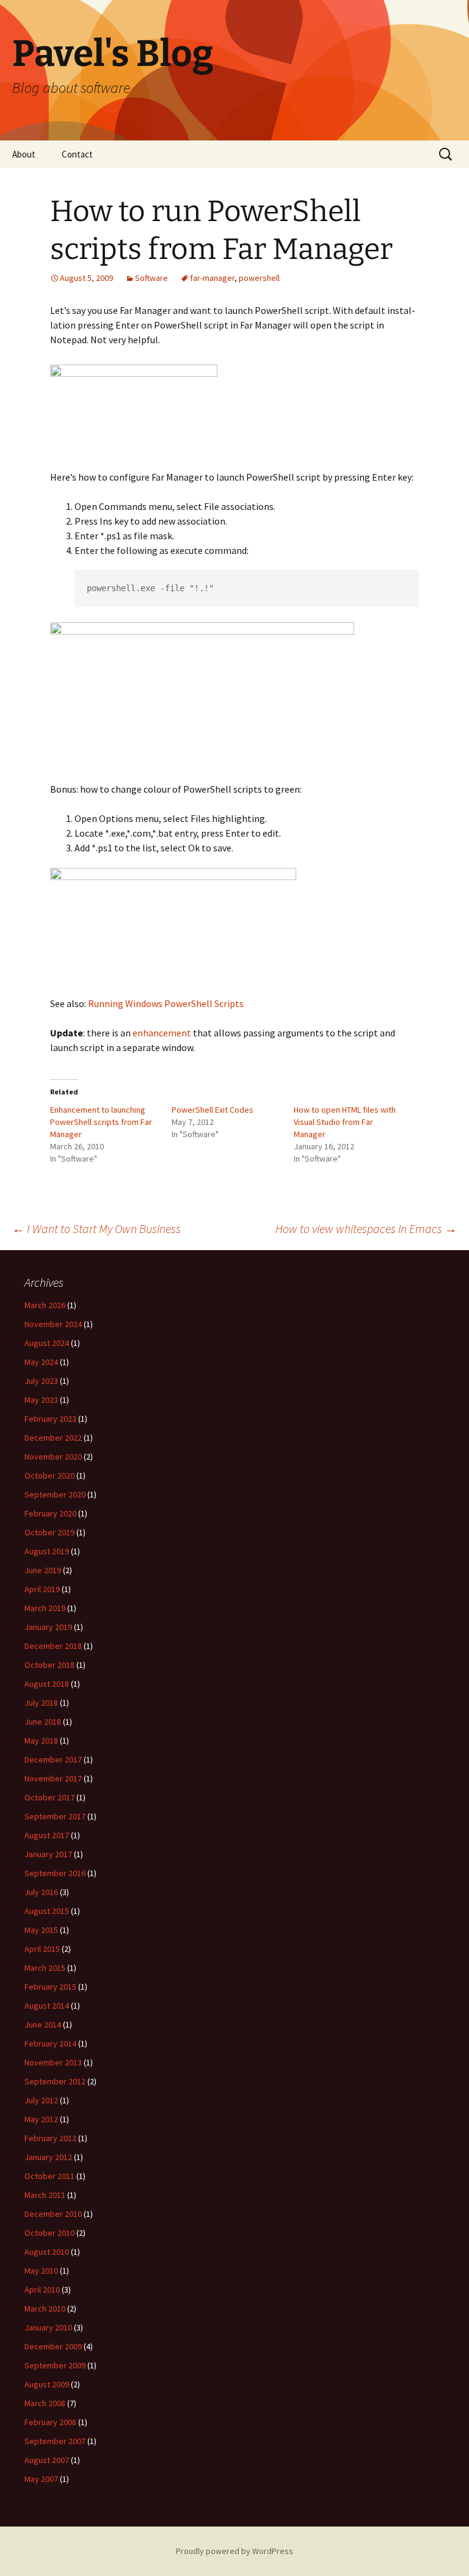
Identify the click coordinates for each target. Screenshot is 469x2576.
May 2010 (41, 2271)
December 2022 (53, 1438)
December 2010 (53, 2214)
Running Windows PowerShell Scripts (166, 1003)
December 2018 (53, 1646)
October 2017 (49, 1797)
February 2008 (50, 2422)
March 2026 (45, 1305)
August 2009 (47, 2384)
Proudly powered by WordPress (234, 2551)
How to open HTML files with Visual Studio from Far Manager (345, 1122)
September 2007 (55, 2441)
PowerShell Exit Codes (213, 1110)
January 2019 (48, 1627)
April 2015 (42, 1949)
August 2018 (47, 1684)
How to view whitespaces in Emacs (366, 1228)
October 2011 (49, 2176)
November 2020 (53, 1457)
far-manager (212, 278)
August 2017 (47, 1835)
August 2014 (47, 2006)
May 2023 (41, 1400)
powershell (259, 278)
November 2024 (53, 1324)
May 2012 (41, 2119)
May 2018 (41, 1741)
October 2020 (49, 1475)
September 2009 (55, 2365)
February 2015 (50, 1987)
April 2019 (42, 1589)
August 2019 (47, 1551)
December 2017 (53, 1759)
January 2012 (48, 2157)
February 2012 (50, 2138)
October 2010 (49, 2233)
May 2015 (41, 1930)
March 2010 (45, 2309)
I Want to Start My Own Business (96, 1228)
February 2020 (50, 1513)
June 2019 (43, 1570)
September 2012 (55, 2081)
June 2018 (43, 1722)
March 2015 (45, 1968)
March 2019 (45, 1608)
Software (151, 278)
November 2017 (53, 1778)
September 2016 (55, 1873)
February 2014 (50, 2043)
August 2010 (47, 2252)
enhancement (162, 1033)
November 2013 (53, 2062)
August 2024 (47, 1343)
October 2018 (49, 1665)
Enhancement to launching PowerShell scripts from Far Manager (101, 1122)
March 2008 (45, 2403)
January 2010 (48, 2327)
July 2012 (41, 2100)
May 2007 (41, 2479)
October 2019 (49, 1532)
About (24, 154)
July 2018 (41, 1703)
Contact (77, 154)
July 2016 (41, 1892)
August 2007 (47, 2460)
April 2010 (42, 2290)
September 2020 (55, 1494)
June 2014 (43, 2025)
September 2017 (55, 1816)
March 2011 (45, 2195)
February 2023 (50, 1419)
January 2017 (48, 1854)
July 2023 (41, 1381)
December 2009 (53, 2346)
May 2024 (41, 1362)
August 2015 (47, 1911)
